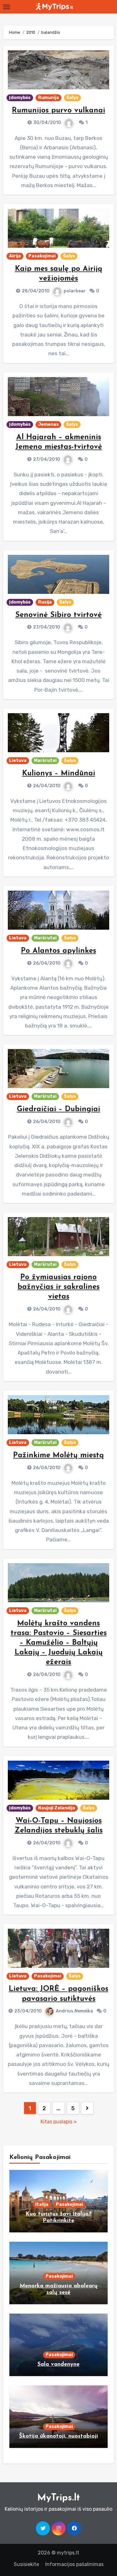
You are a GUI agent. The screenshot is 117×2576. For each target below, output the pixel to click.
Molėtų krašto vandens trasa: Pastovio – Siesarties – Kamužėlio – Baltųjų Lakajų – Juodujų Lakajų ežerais (59, 1643)
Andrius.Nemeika (74, 2011)
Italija (42, 2204)
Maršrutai (45, 761)
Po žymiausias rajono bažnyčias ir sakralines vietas (58, 1287)
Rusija (45, 602)
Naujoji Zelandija (57, 1808)
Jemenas (48, 424)
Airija (15, 256)
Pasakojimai (42, 256)
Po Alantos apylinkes (58, 951)
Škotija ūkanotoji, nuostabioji (58, 2436)
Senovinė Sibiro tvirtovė (58, 615)
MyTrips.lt (58, 2498)
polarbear (75, 291)
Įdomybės (20, 98)
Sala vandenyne (58, 2365)
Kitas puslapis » (59, 2122)
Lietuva (18, 761)
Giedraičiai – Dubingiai (58, 1109)
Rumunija (49, 98)
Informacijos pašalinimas (74, 2564)
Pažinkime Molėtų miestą (58, 1455)
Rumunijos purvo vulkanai (58, 111)
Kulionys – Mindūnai (59, 773)
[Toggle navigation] (7, 7)
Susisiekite (26, 2564)
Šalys (72, 98)
